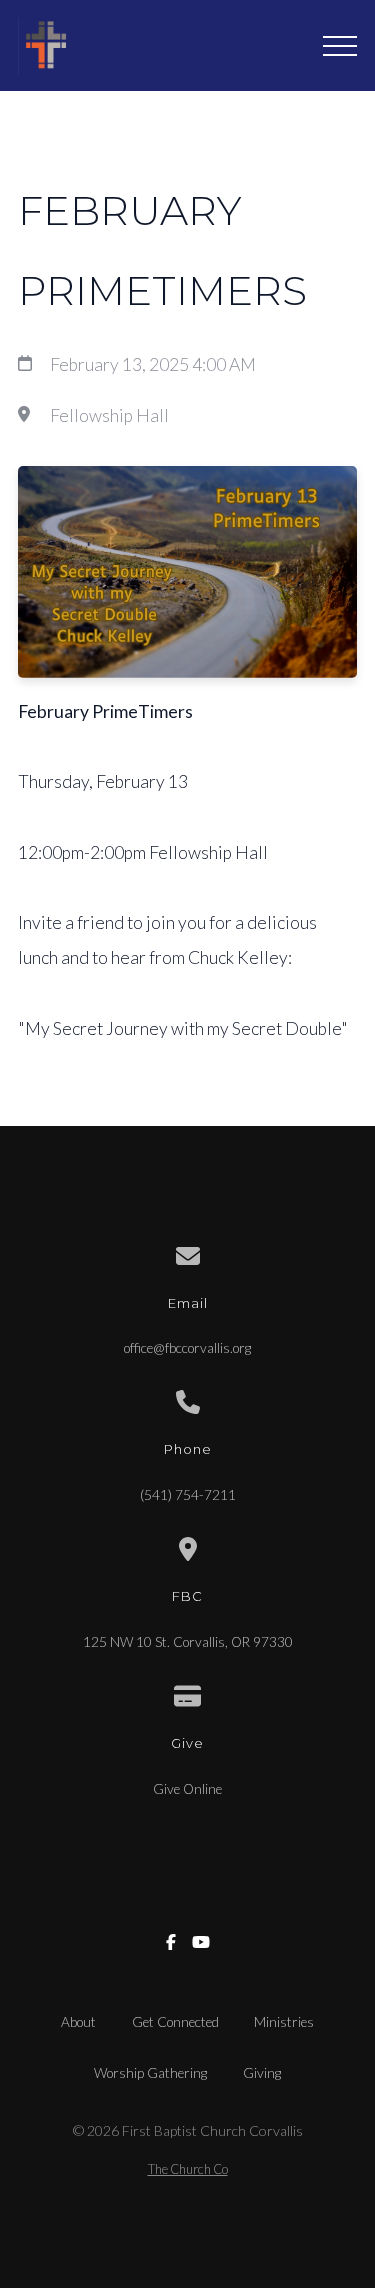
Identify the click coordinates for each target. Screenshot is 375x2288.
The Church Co (188, 2169)
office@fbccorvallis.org (187, 1348)
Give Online (187, 1789)
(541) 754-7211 (188, 1495)
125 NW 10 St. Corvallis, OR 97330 (188, 1642)
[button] (340, 46)
